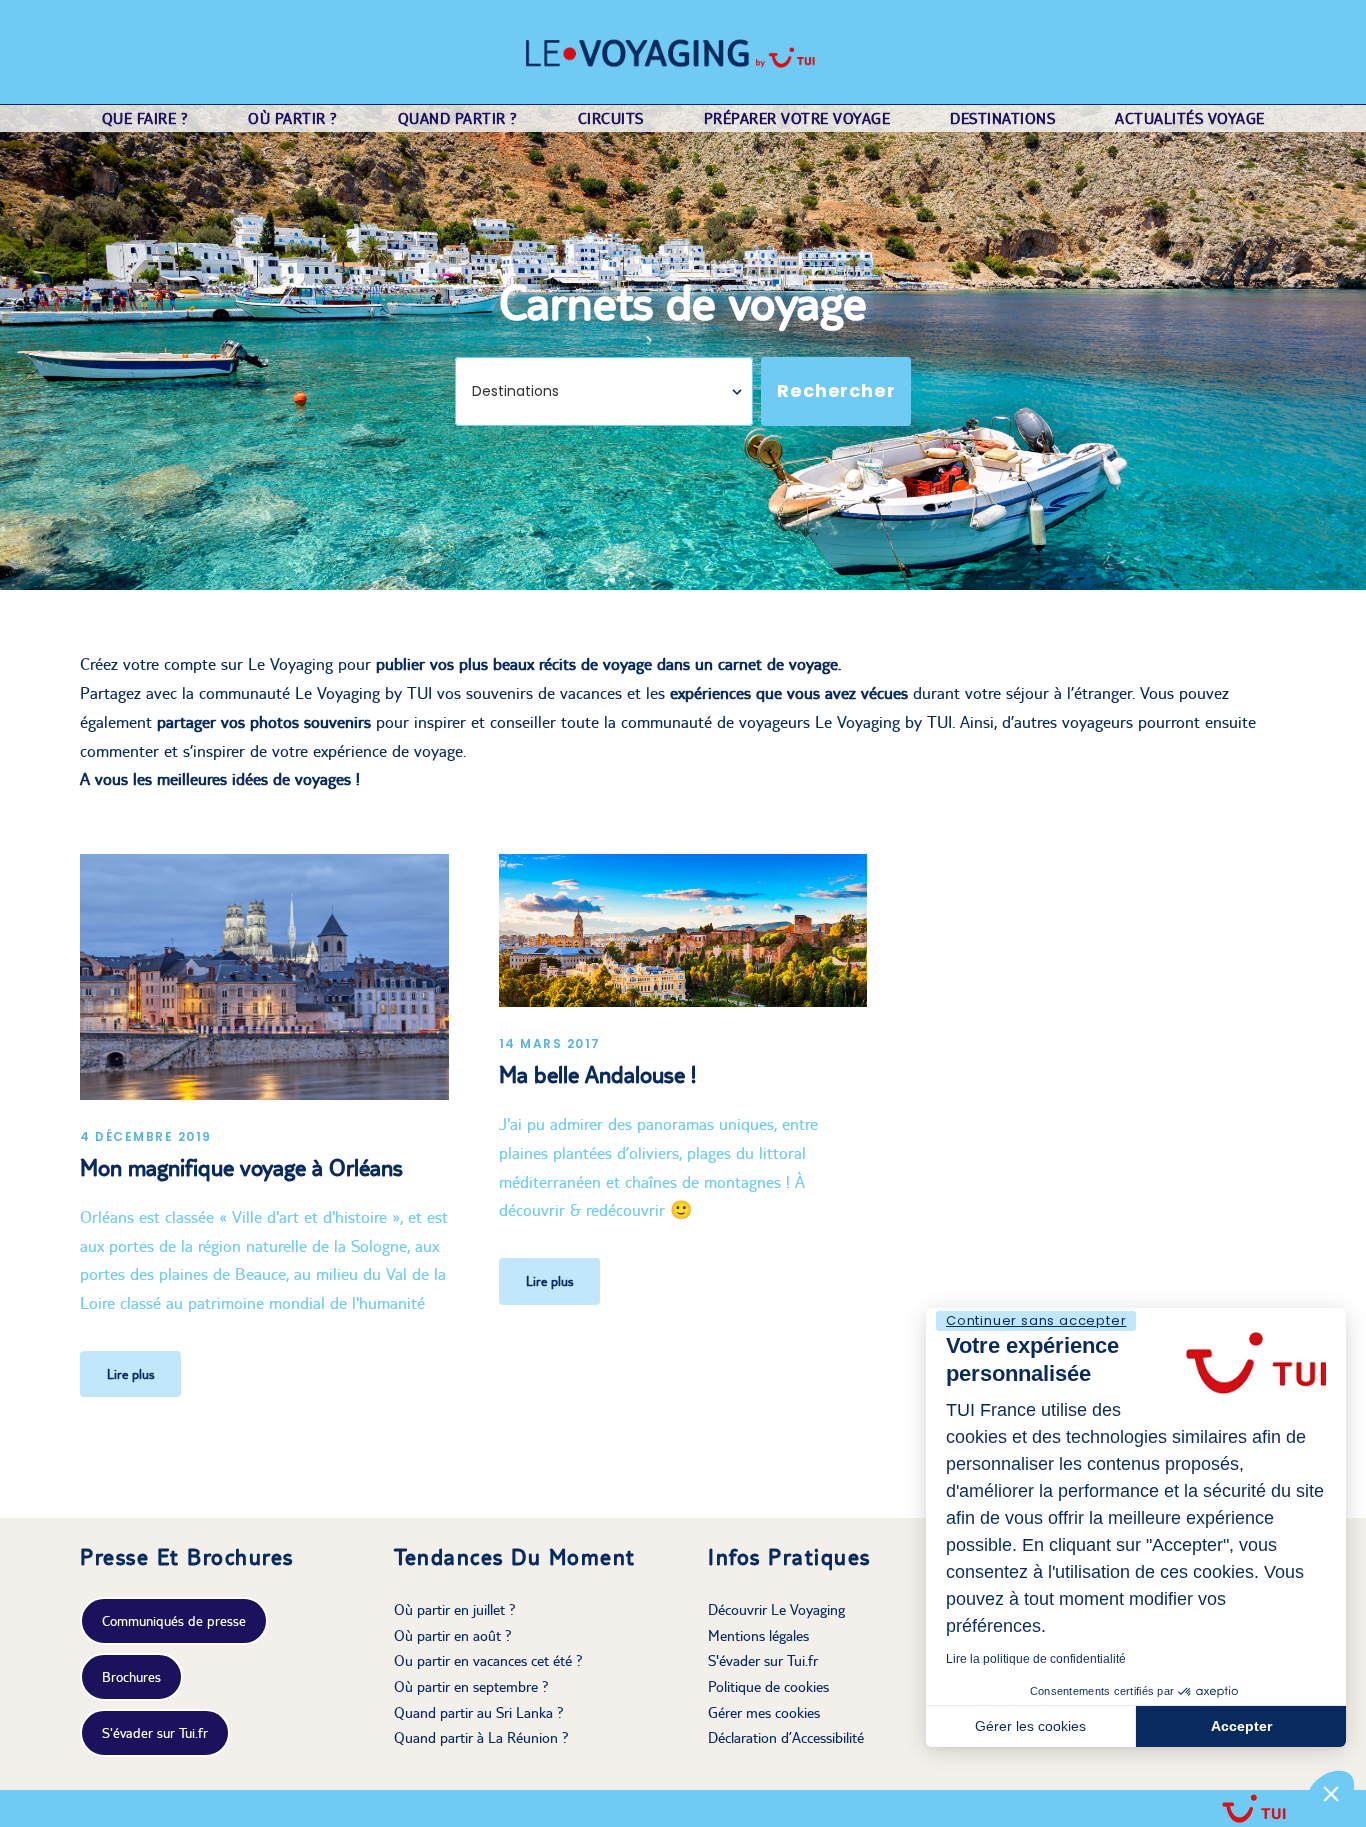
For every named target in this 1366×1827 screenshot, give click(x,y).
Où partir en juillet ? (455, 1609)
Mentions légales (758, 1635)
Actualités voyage (1190, 118)
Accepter (1241, 1726)
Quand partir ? (458, 118)
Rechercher (836, 390)
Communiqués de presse (174, 1621)
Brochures (131, 1677)
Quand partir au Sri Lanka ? (479, 1712)
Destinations (1002, 118)
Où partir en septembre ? (471, 1686)
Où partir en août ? (453, 1635)
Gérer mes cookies (764, 1712)
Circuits (611, 118)
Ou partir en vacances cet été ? (488, 1660)
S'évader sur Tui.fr (155, 1733)
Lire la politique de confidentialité (1036, 1659)
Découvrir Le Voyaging (776, 1609)
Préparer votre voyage (797, 118)
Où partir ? (293, 118)
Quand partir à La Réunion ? (481, 1737)
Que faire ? (145, 118)
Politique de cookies (768, 1686)
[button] (1331, 1793)
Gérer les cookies (1030, 1726)
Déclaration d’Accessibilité (786, 1737)
